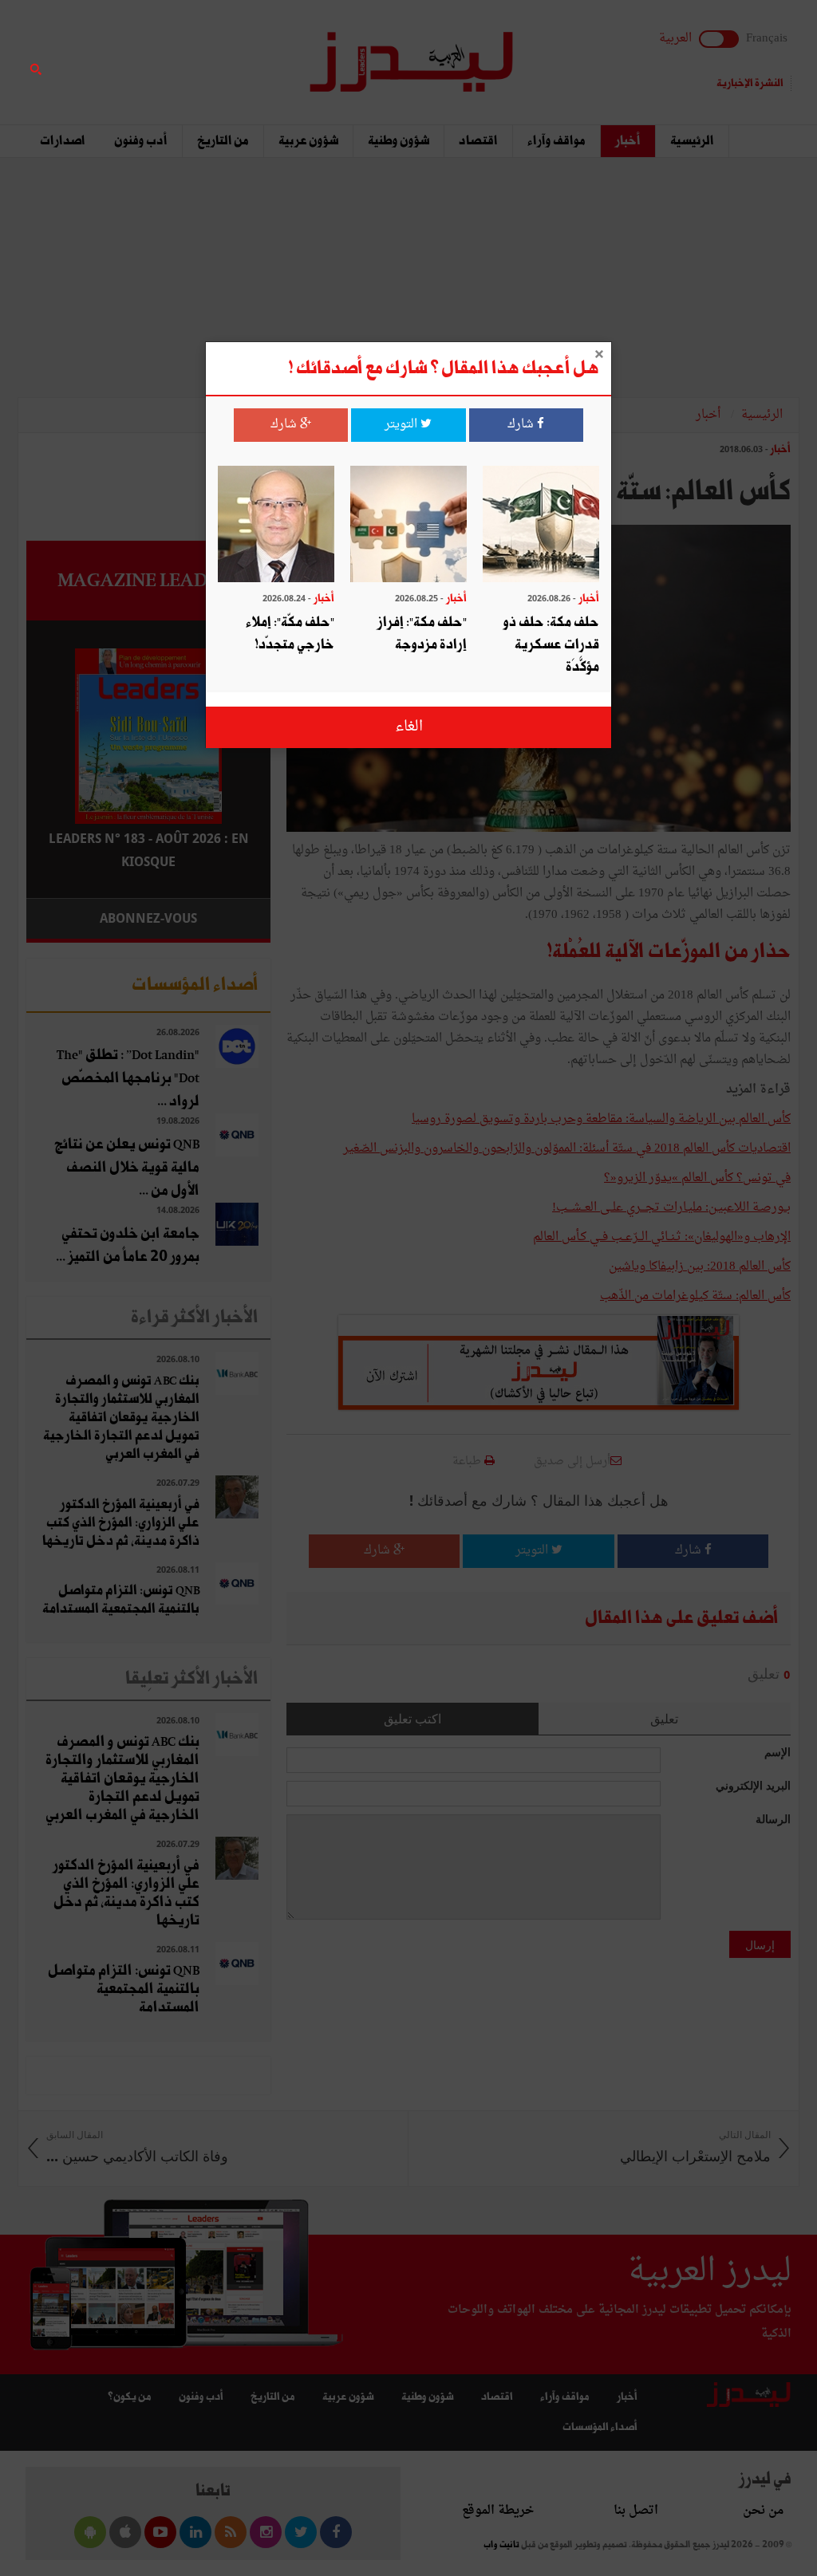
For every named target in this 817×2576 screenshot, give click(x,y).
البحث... (262, 53)
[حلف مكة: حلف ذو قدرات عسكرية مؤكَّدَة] (541, 526)
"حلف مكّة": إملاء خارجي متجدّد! (290, 634)
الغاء (409, 727)
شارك (522, 425)
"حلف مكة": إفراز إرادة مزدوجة (422, 634)
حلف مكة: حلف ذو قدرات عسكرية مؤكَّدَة (551, 645)
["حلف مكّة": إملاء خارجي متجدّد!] (276, 526)
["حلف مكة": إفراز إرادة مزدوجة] (408, 526)
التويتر (403, 425)
